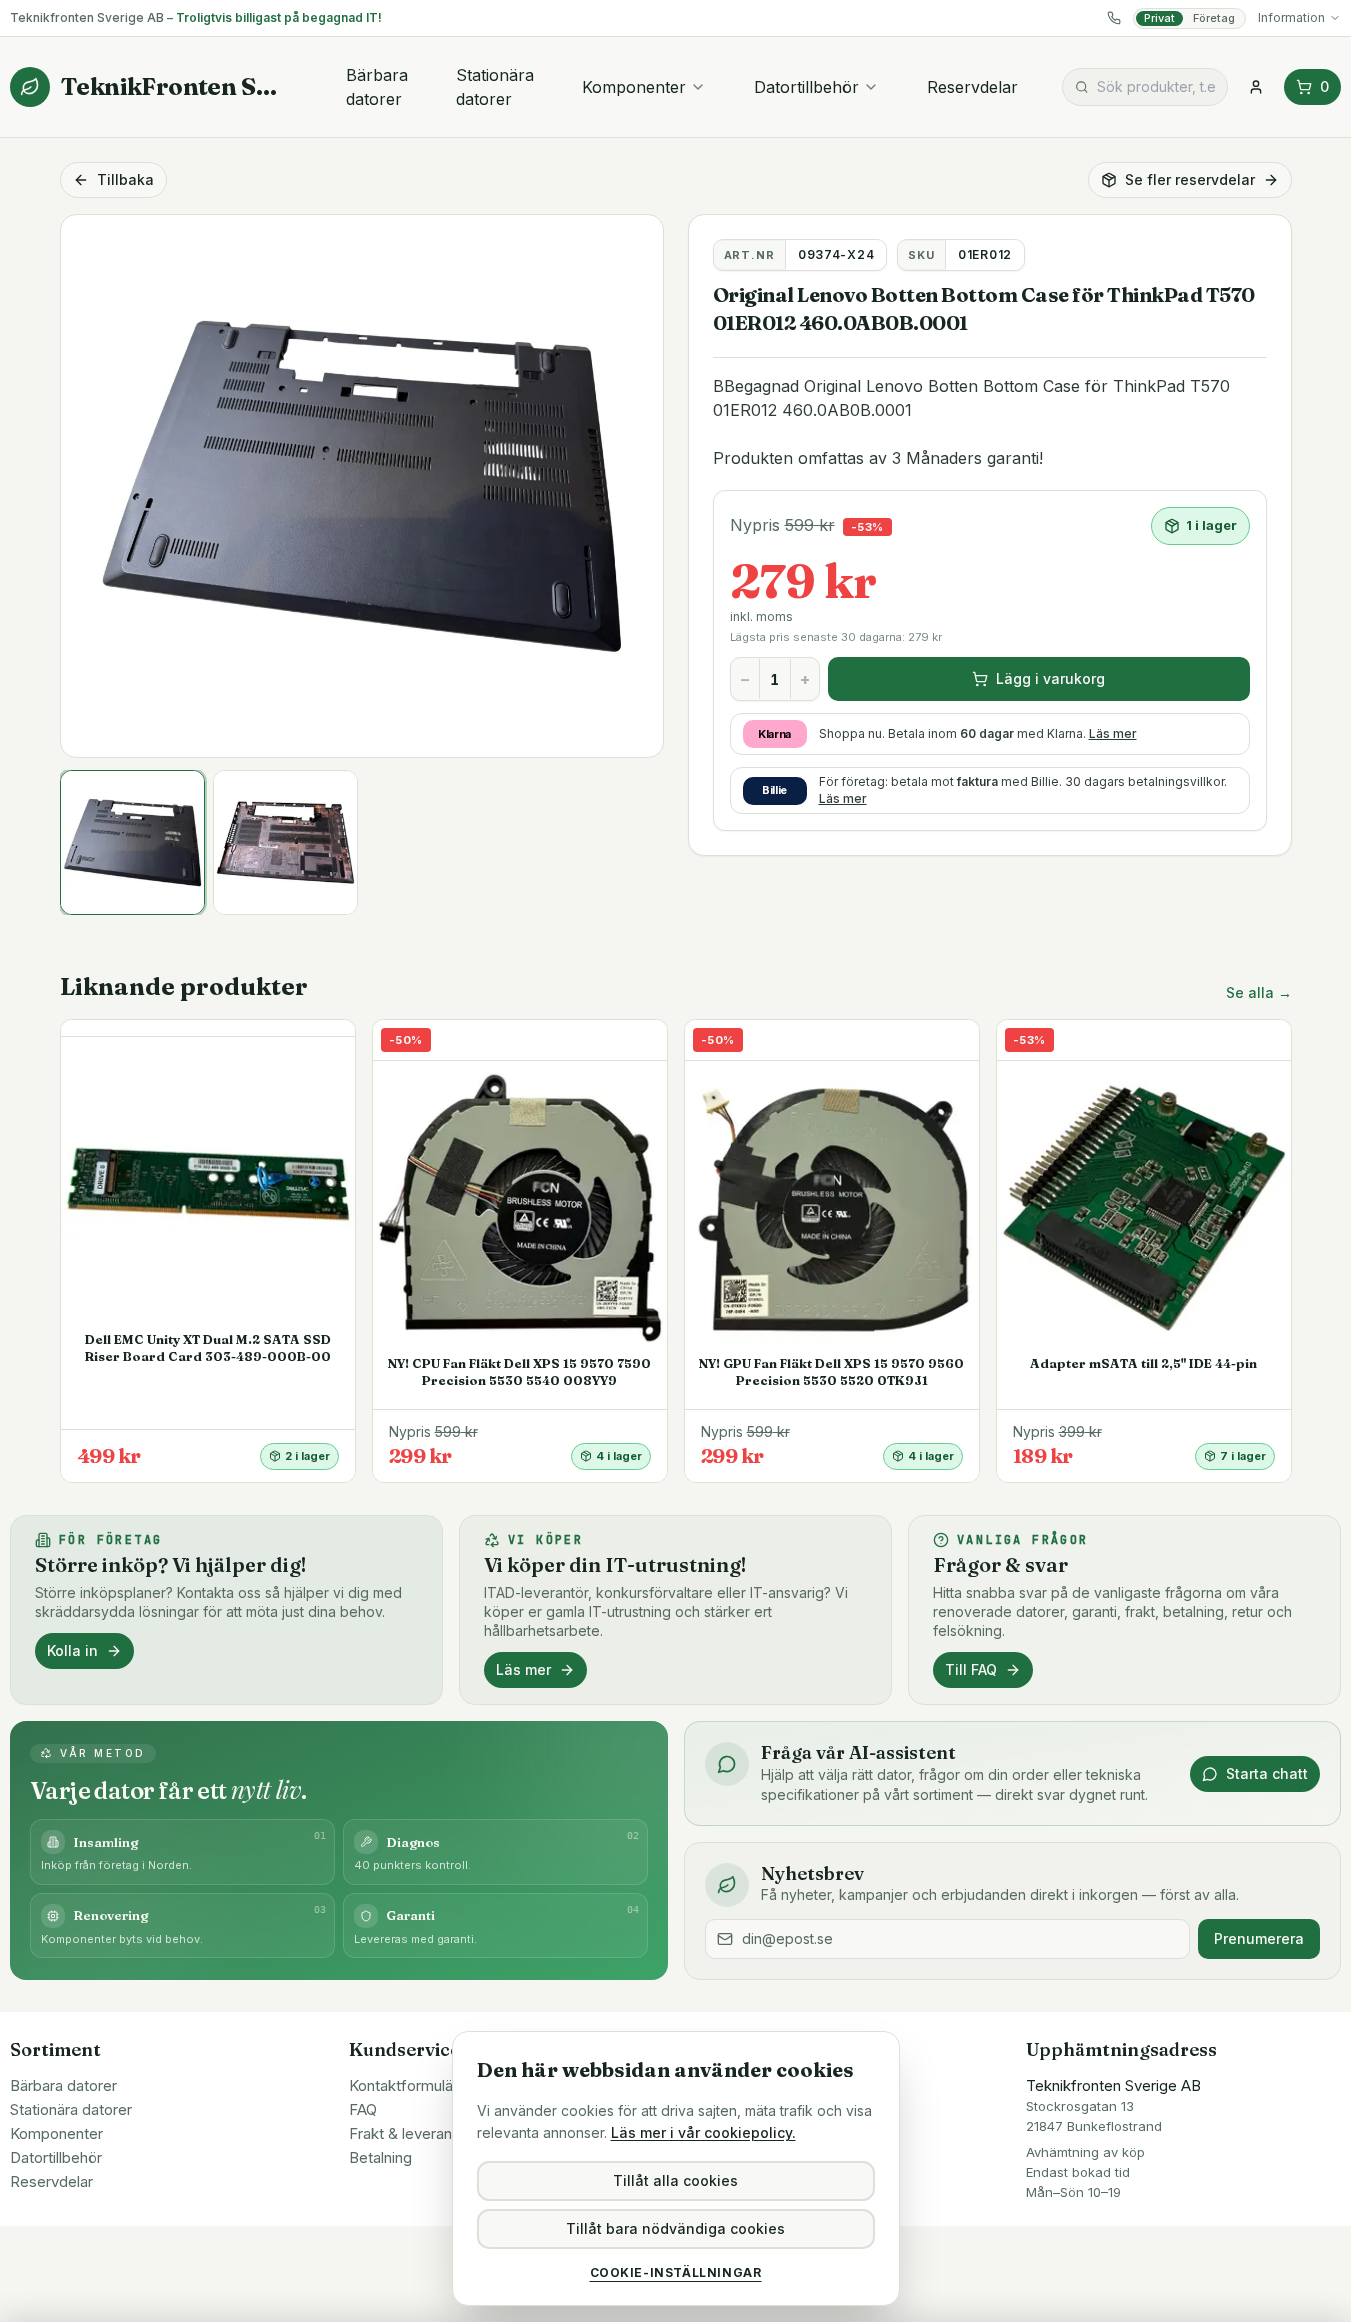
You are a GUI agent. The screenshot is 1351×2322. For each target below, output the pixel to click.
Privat (1159, 18)
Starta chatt (1267, 1773)
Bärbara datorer (377, 87)
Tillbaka (125, 179)
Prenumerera (1259, 1938)
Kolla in (72, 1650)
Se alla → (1259, 992)
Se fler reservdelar (1190, 179)
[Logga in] (1256, 87)
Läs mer (1113, 733)
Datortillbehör (806, 87)
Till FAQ (971, 1669)
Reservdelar (972, 87)
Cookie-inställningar (676, 2272)
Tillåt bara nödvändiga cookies (675, 2228)
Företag (1214, 18)
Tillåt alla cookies (675, 2180)
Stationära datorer (495, 87)
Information (1291, 17)
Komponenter (634, 87)
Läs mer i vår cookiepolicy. (703, 2132)
